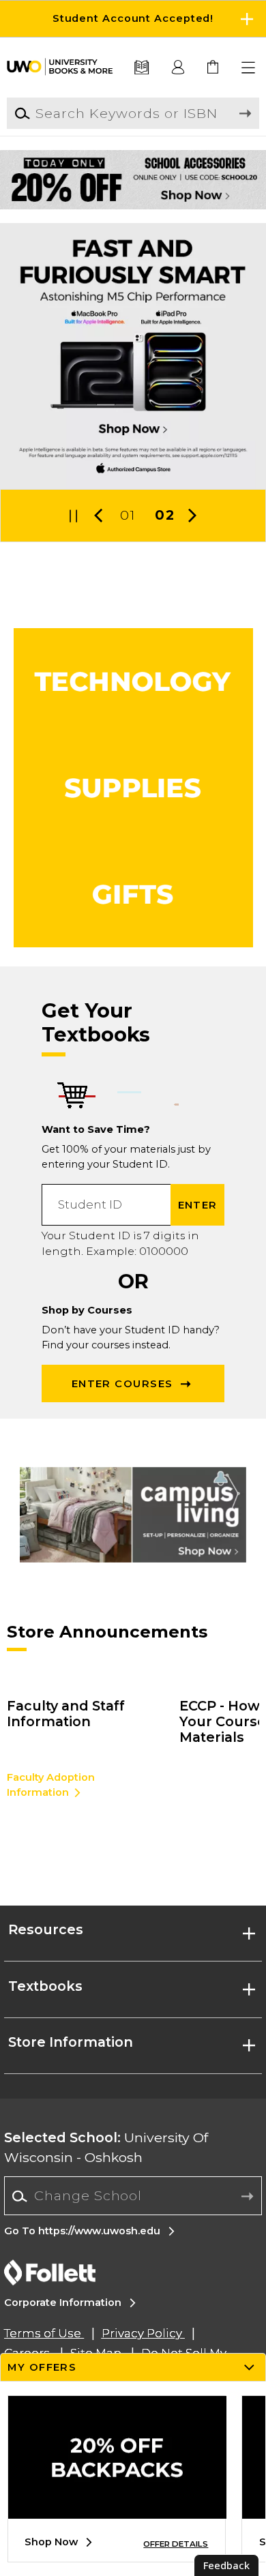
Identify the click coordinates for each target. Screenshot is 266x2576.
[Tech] (133, 681)
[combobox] (133, 2196)
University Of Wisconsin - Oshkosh (106, 2147)
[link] (214, 68)
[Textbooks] (142, 68)
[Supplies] (133, 788)
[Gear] (133, 894)
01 (128, 515)
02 (164, 515)
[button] (133, 19)
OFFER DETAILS (176, 2544)
